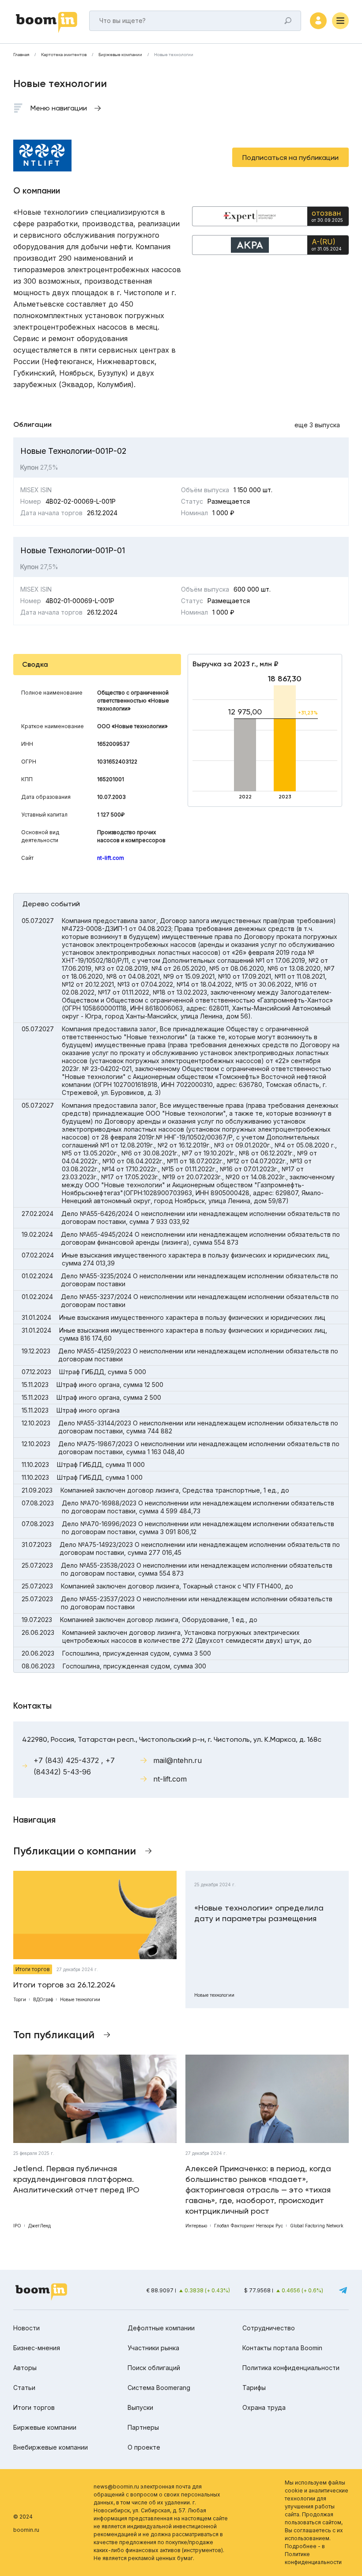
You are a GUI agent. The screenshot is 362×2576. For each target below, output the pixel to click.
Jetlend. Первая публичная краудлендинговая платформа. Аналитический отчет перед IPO (76, 2179)
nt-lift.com (111, 858)
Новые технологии (80, 1999)
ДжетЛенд (40, 2226)
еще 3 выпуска (317, 425)
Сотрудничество (269, 2328)
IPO (17, 2226)
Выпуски (140, 2407)
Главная (21, 55)
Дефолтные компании (161, 2328)
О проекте (144, 2447)
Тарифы (254, 2388)
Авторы (25, 2368)
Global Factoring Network (317, 2226)
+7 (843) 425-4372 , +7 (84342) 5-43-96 (74, 1766)
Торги (20, 1999)
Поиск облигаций (154, 2368)
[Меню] (340, 21)
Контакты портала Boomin (282, 2348)
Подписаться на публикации (290, 158)
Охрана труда (264, 2407)
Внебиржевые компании (51, 2447)
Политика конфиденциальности (291, 2368)
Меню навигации (59, 108)
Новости (26, 2328)
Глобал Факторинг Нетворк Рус (249, 2226)
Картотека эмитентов (64, 55)
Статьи (24, 2388)
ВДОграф (43, 1999)
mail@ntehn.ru (177, 1760)
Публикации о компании (75, 1851)
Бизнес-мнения (37, 2348)
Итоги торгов (33, 1969)
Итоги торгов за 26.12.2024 (64, 1985)
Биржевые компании (120, 55)
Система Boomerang (159, 2388)
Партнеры (143, 2427)
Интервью (196, 2226)
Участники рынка (153, 2348)
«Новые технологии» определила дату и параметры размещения (259, 1913)
